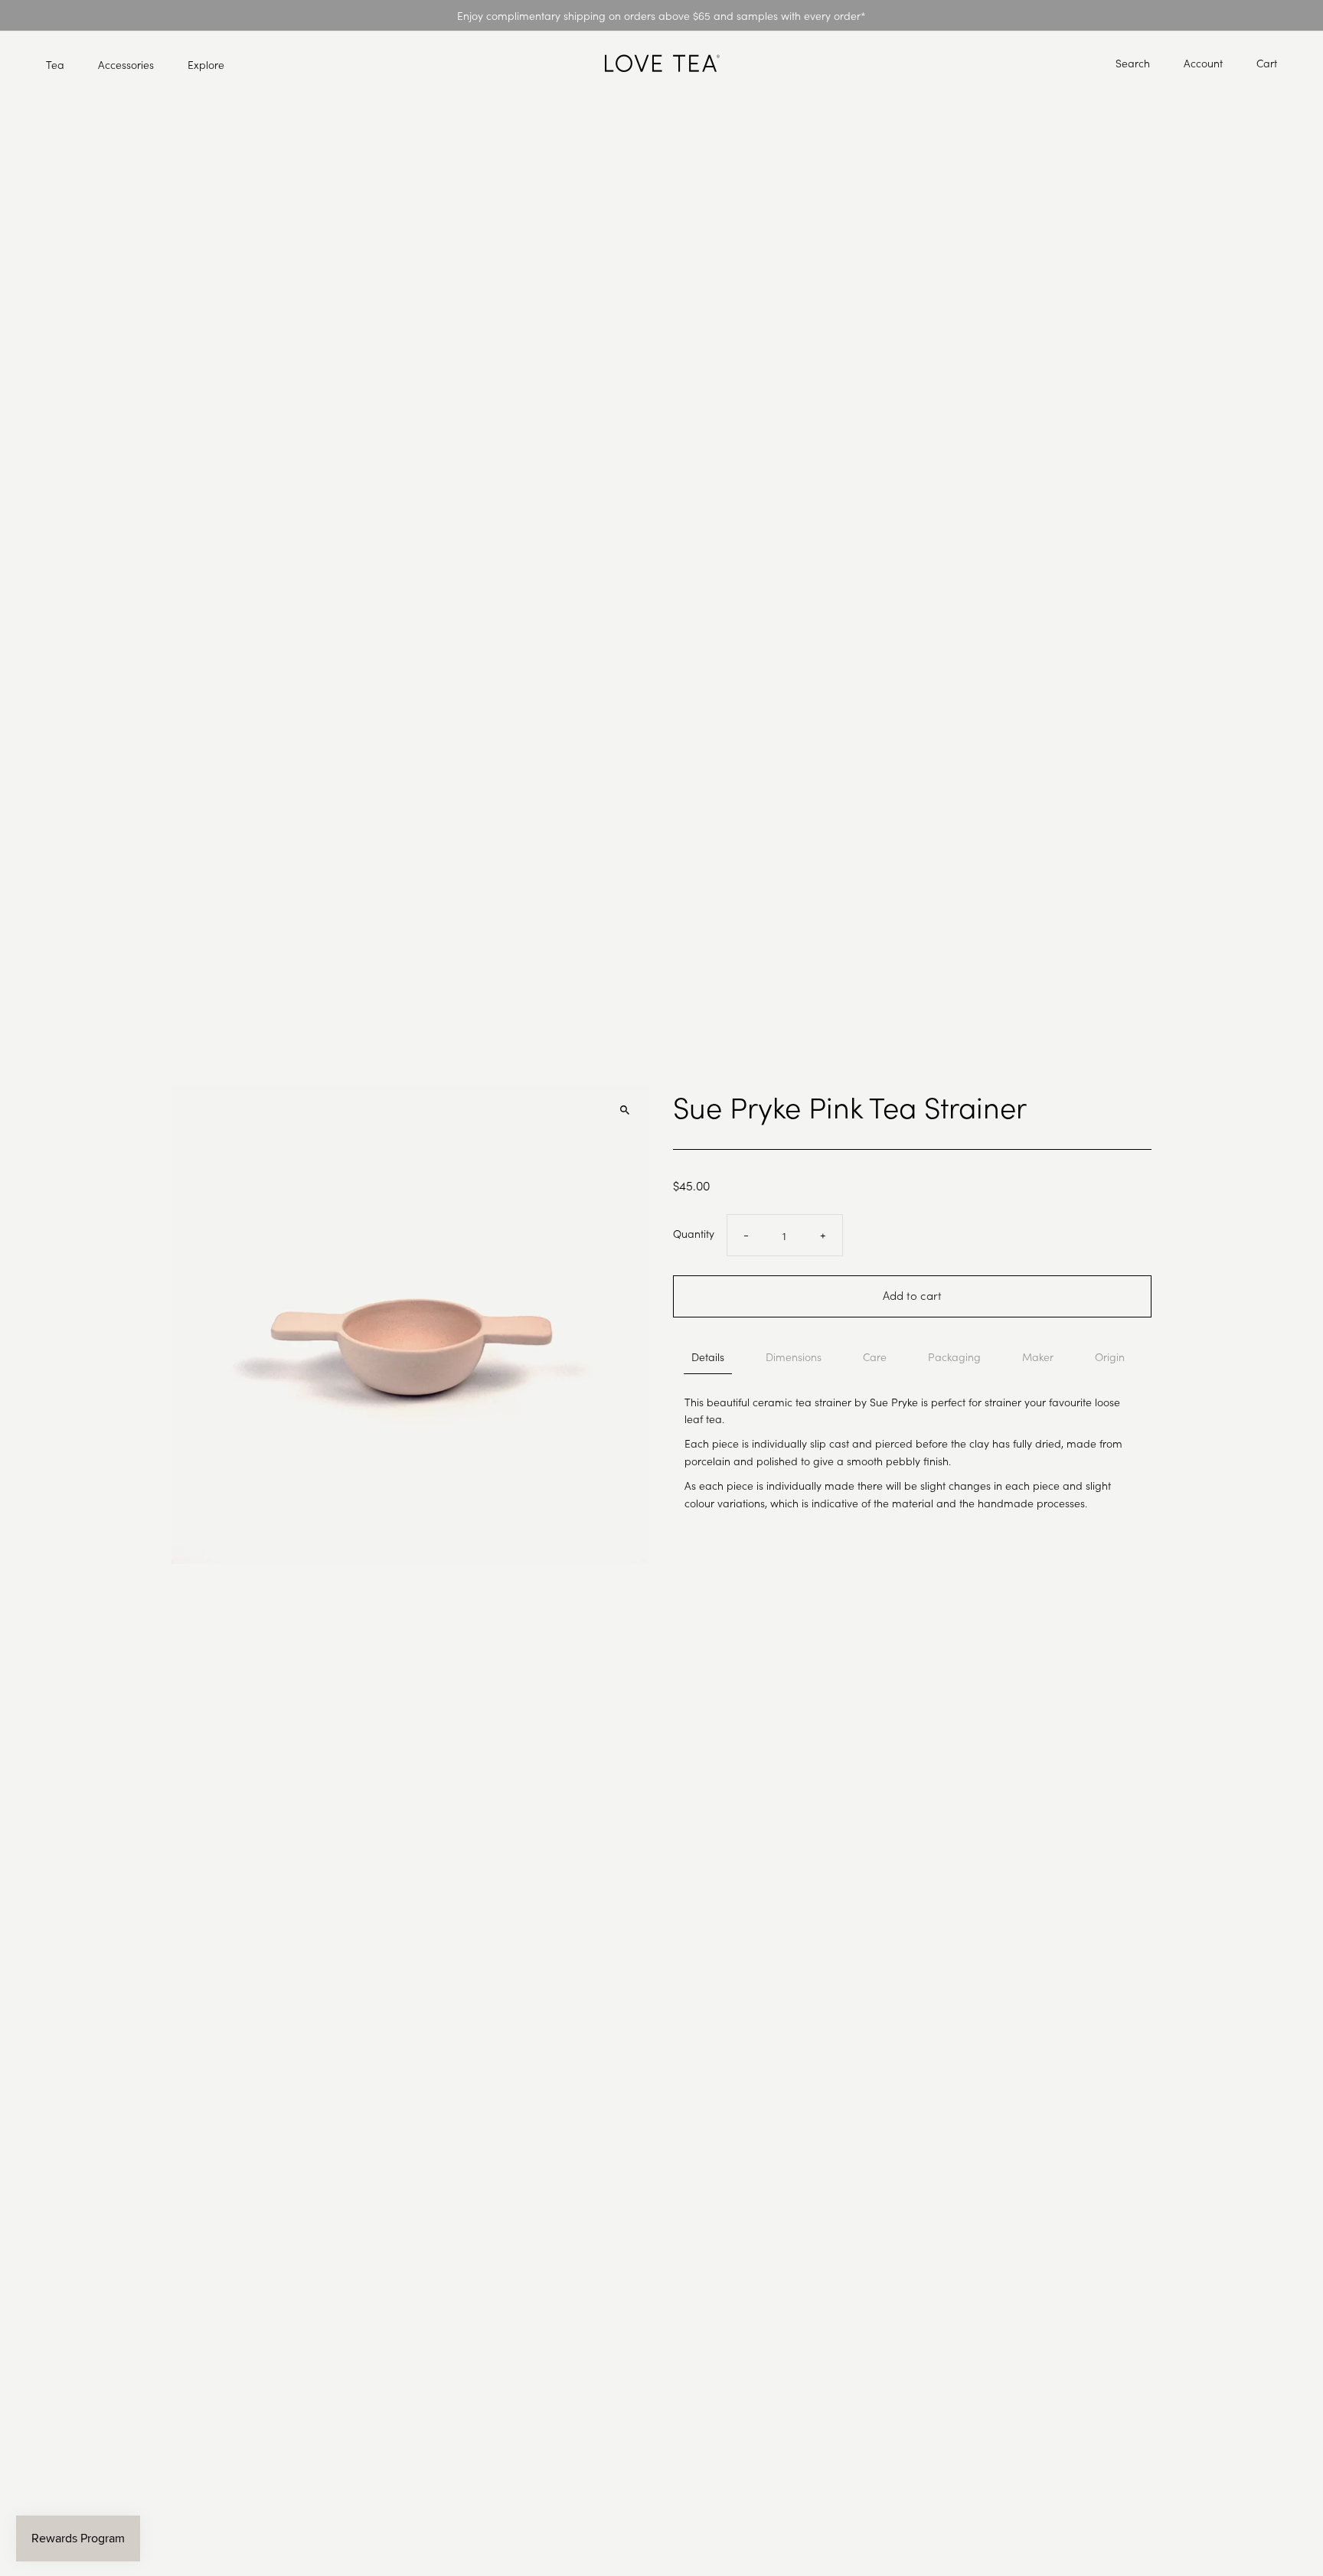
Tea (55, 64)
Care (875, 1357)
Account (1203, 63)
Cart (1267, 63)
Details (708, 1357)
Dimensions (794, 1357)
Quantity (694, 1233)
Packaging (954, 1357)
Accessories (126, 64)
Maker (1038, 1357)
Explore (206, 64)
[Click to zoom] (625, 1110)
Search (1133, 63)
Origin (1110, 1357)
